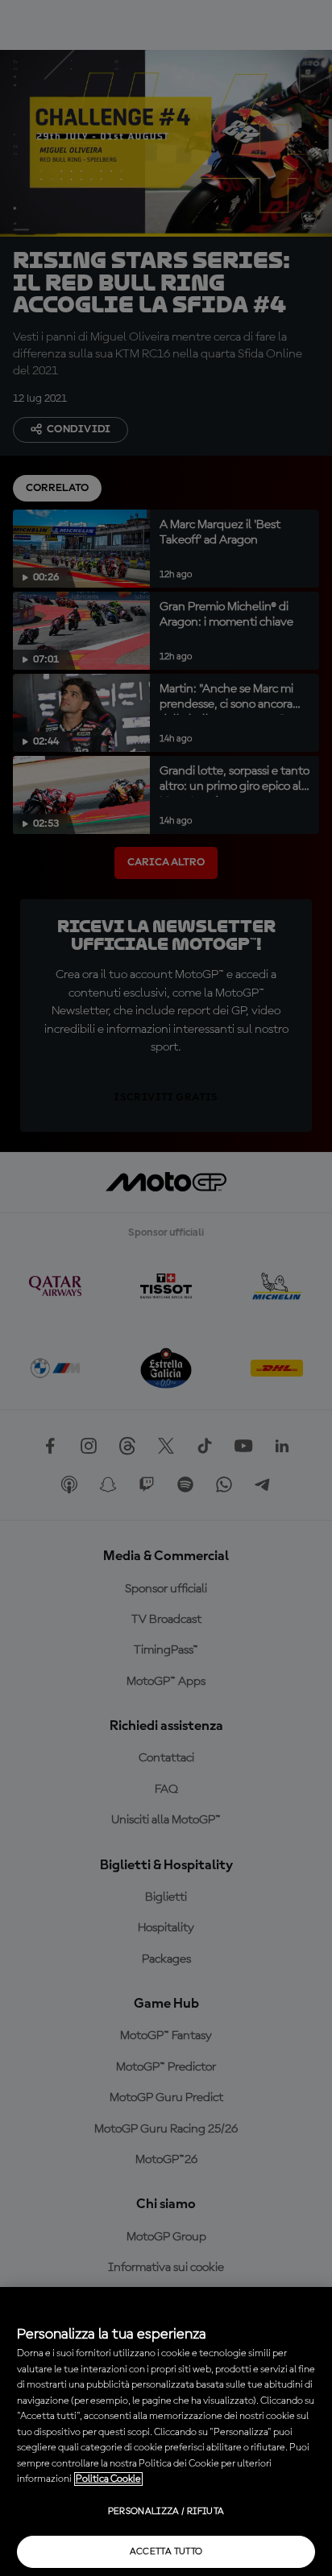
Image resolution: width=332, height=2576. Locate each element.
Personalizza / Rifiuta (166, 2512)
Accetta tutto (166, 2552)
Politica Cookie (108, 2479)
